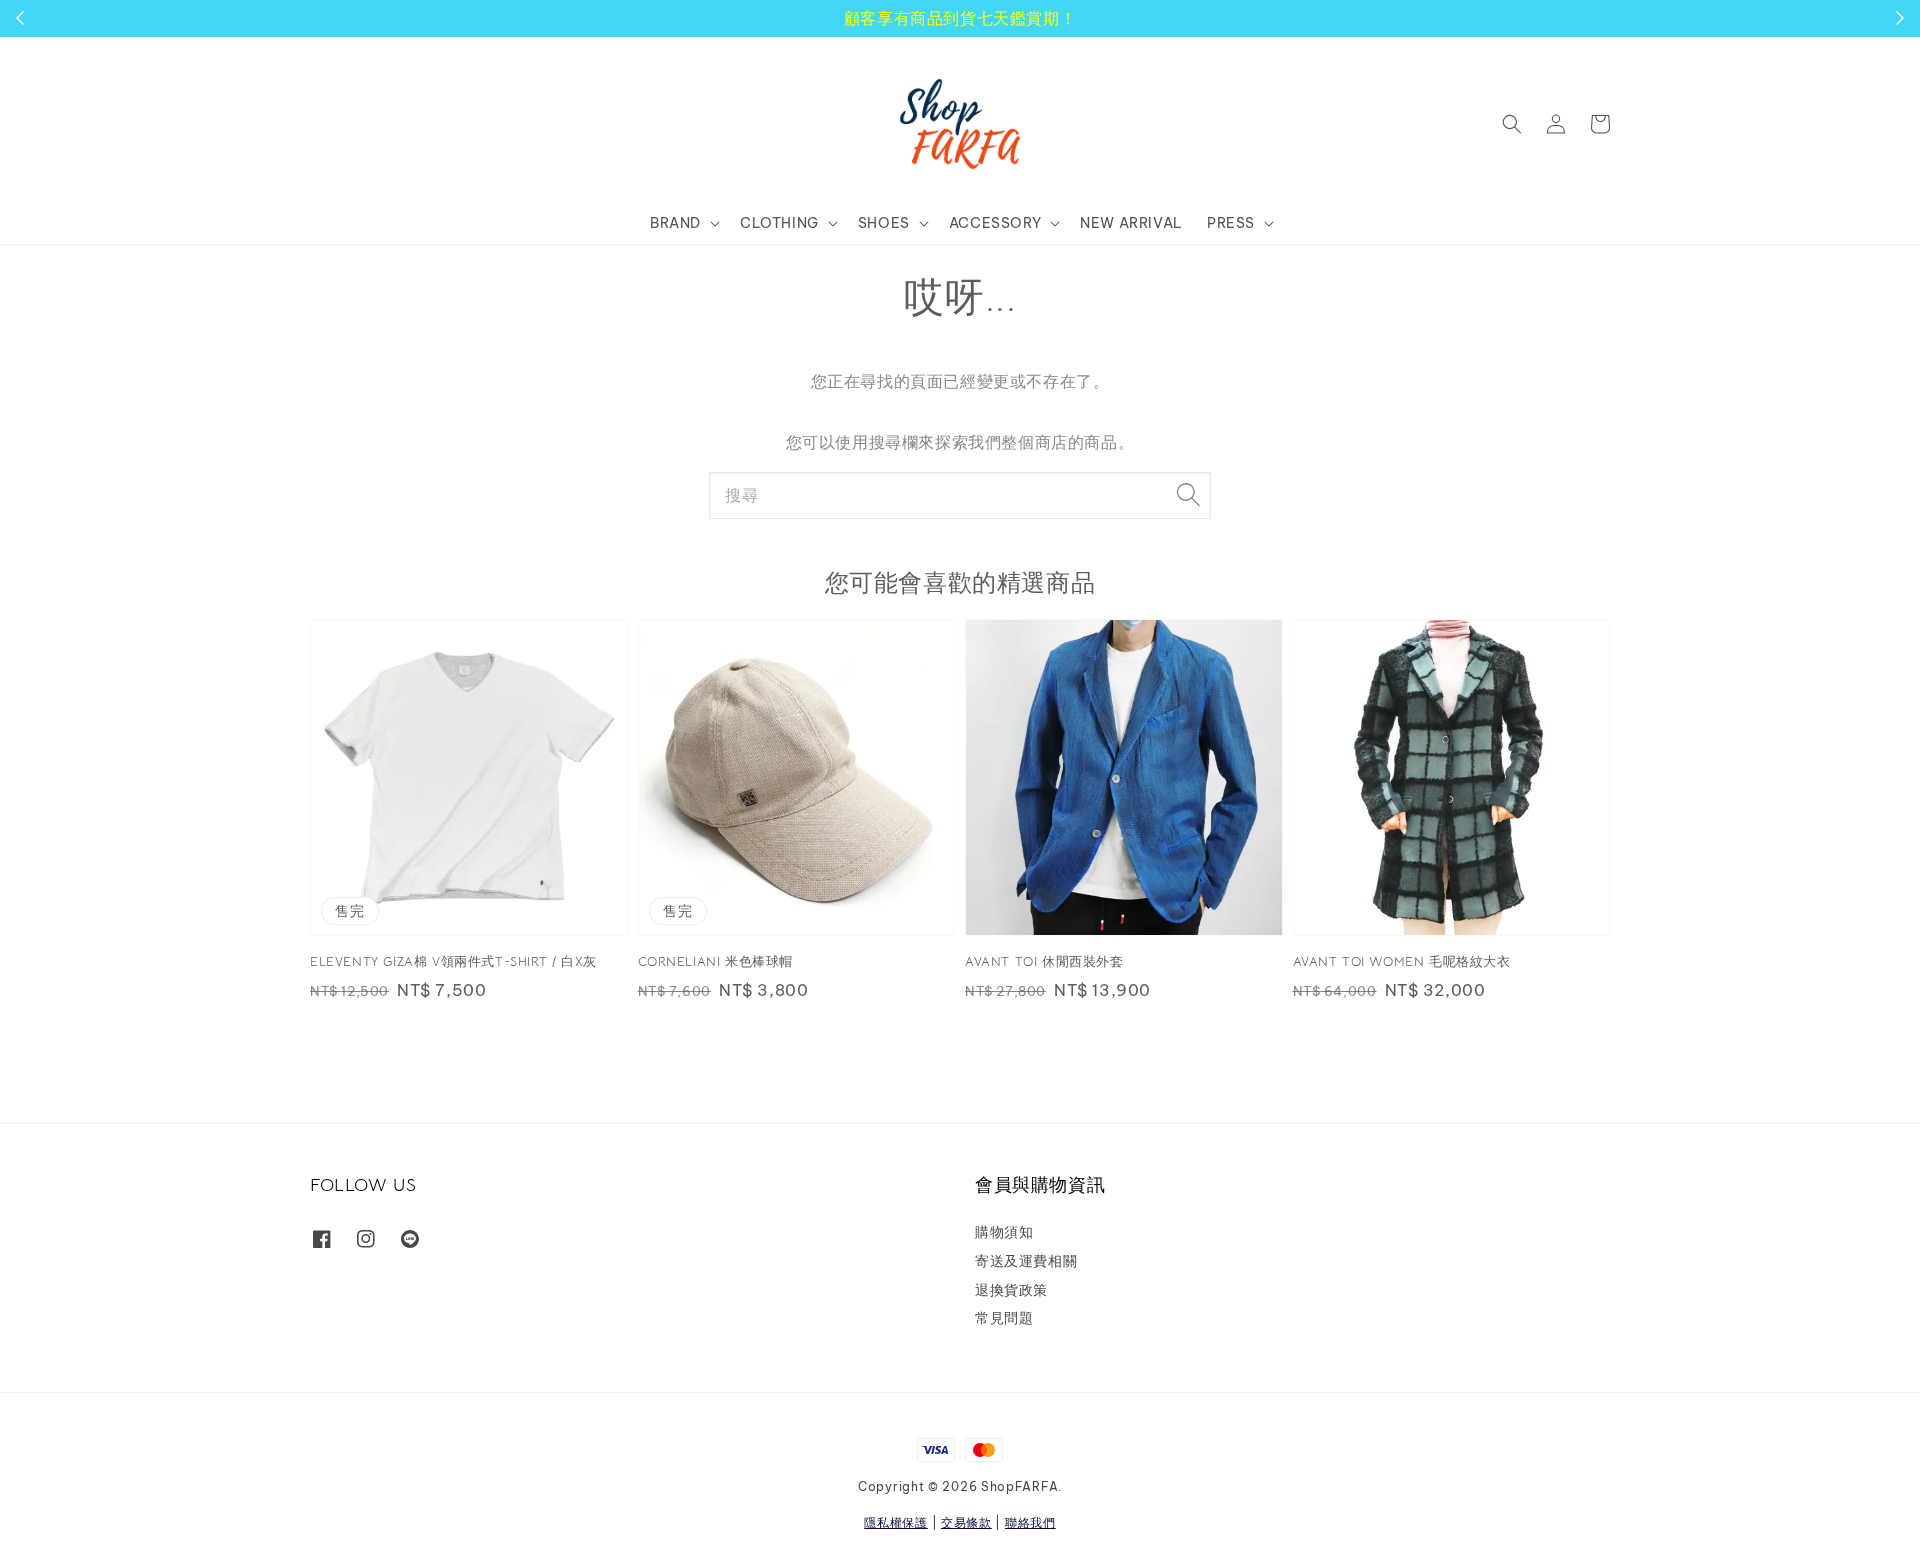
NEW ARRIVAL (1131, 223)
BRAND (675, 223)
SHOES (884, 223)
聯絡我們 (1030, 1522)
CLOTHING (779, 223)
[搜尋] (1188, 495)
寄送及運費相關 (1026, 1261)
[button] (1512, 124)
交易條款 (966, 1522)
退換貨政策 (1011, 1290)
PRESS (1231, 223)
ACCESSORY (995, 223)
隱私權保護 (896, 1522)
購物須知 (1004, 1232)
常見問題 (1004, 1318)
